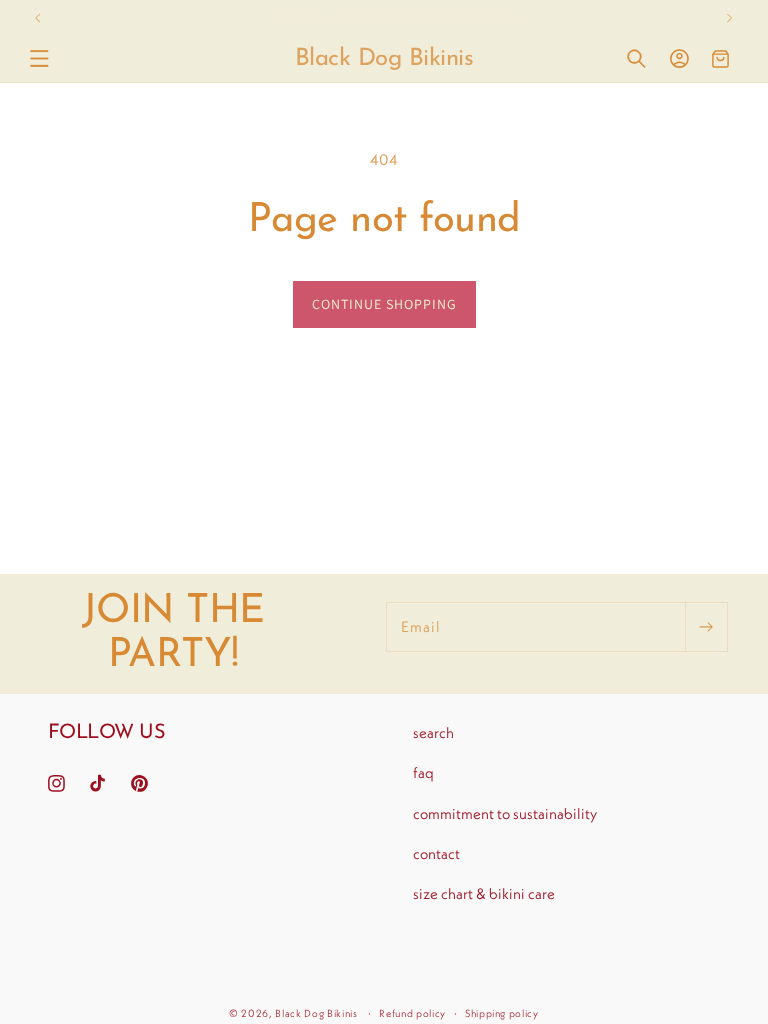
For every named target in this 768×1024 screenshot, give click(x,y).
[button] (40, 59)
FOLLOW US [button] (107, 733)
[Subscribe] (706, 627)
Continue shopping (384, 304)
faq (423, 772)
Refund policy (412, 1013)
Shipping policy (502, 1013)
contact (436, 853)
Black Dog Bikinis (316, 1013)
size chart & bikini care (484, 893)
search (433, 732)
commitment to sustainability (505, 813)
